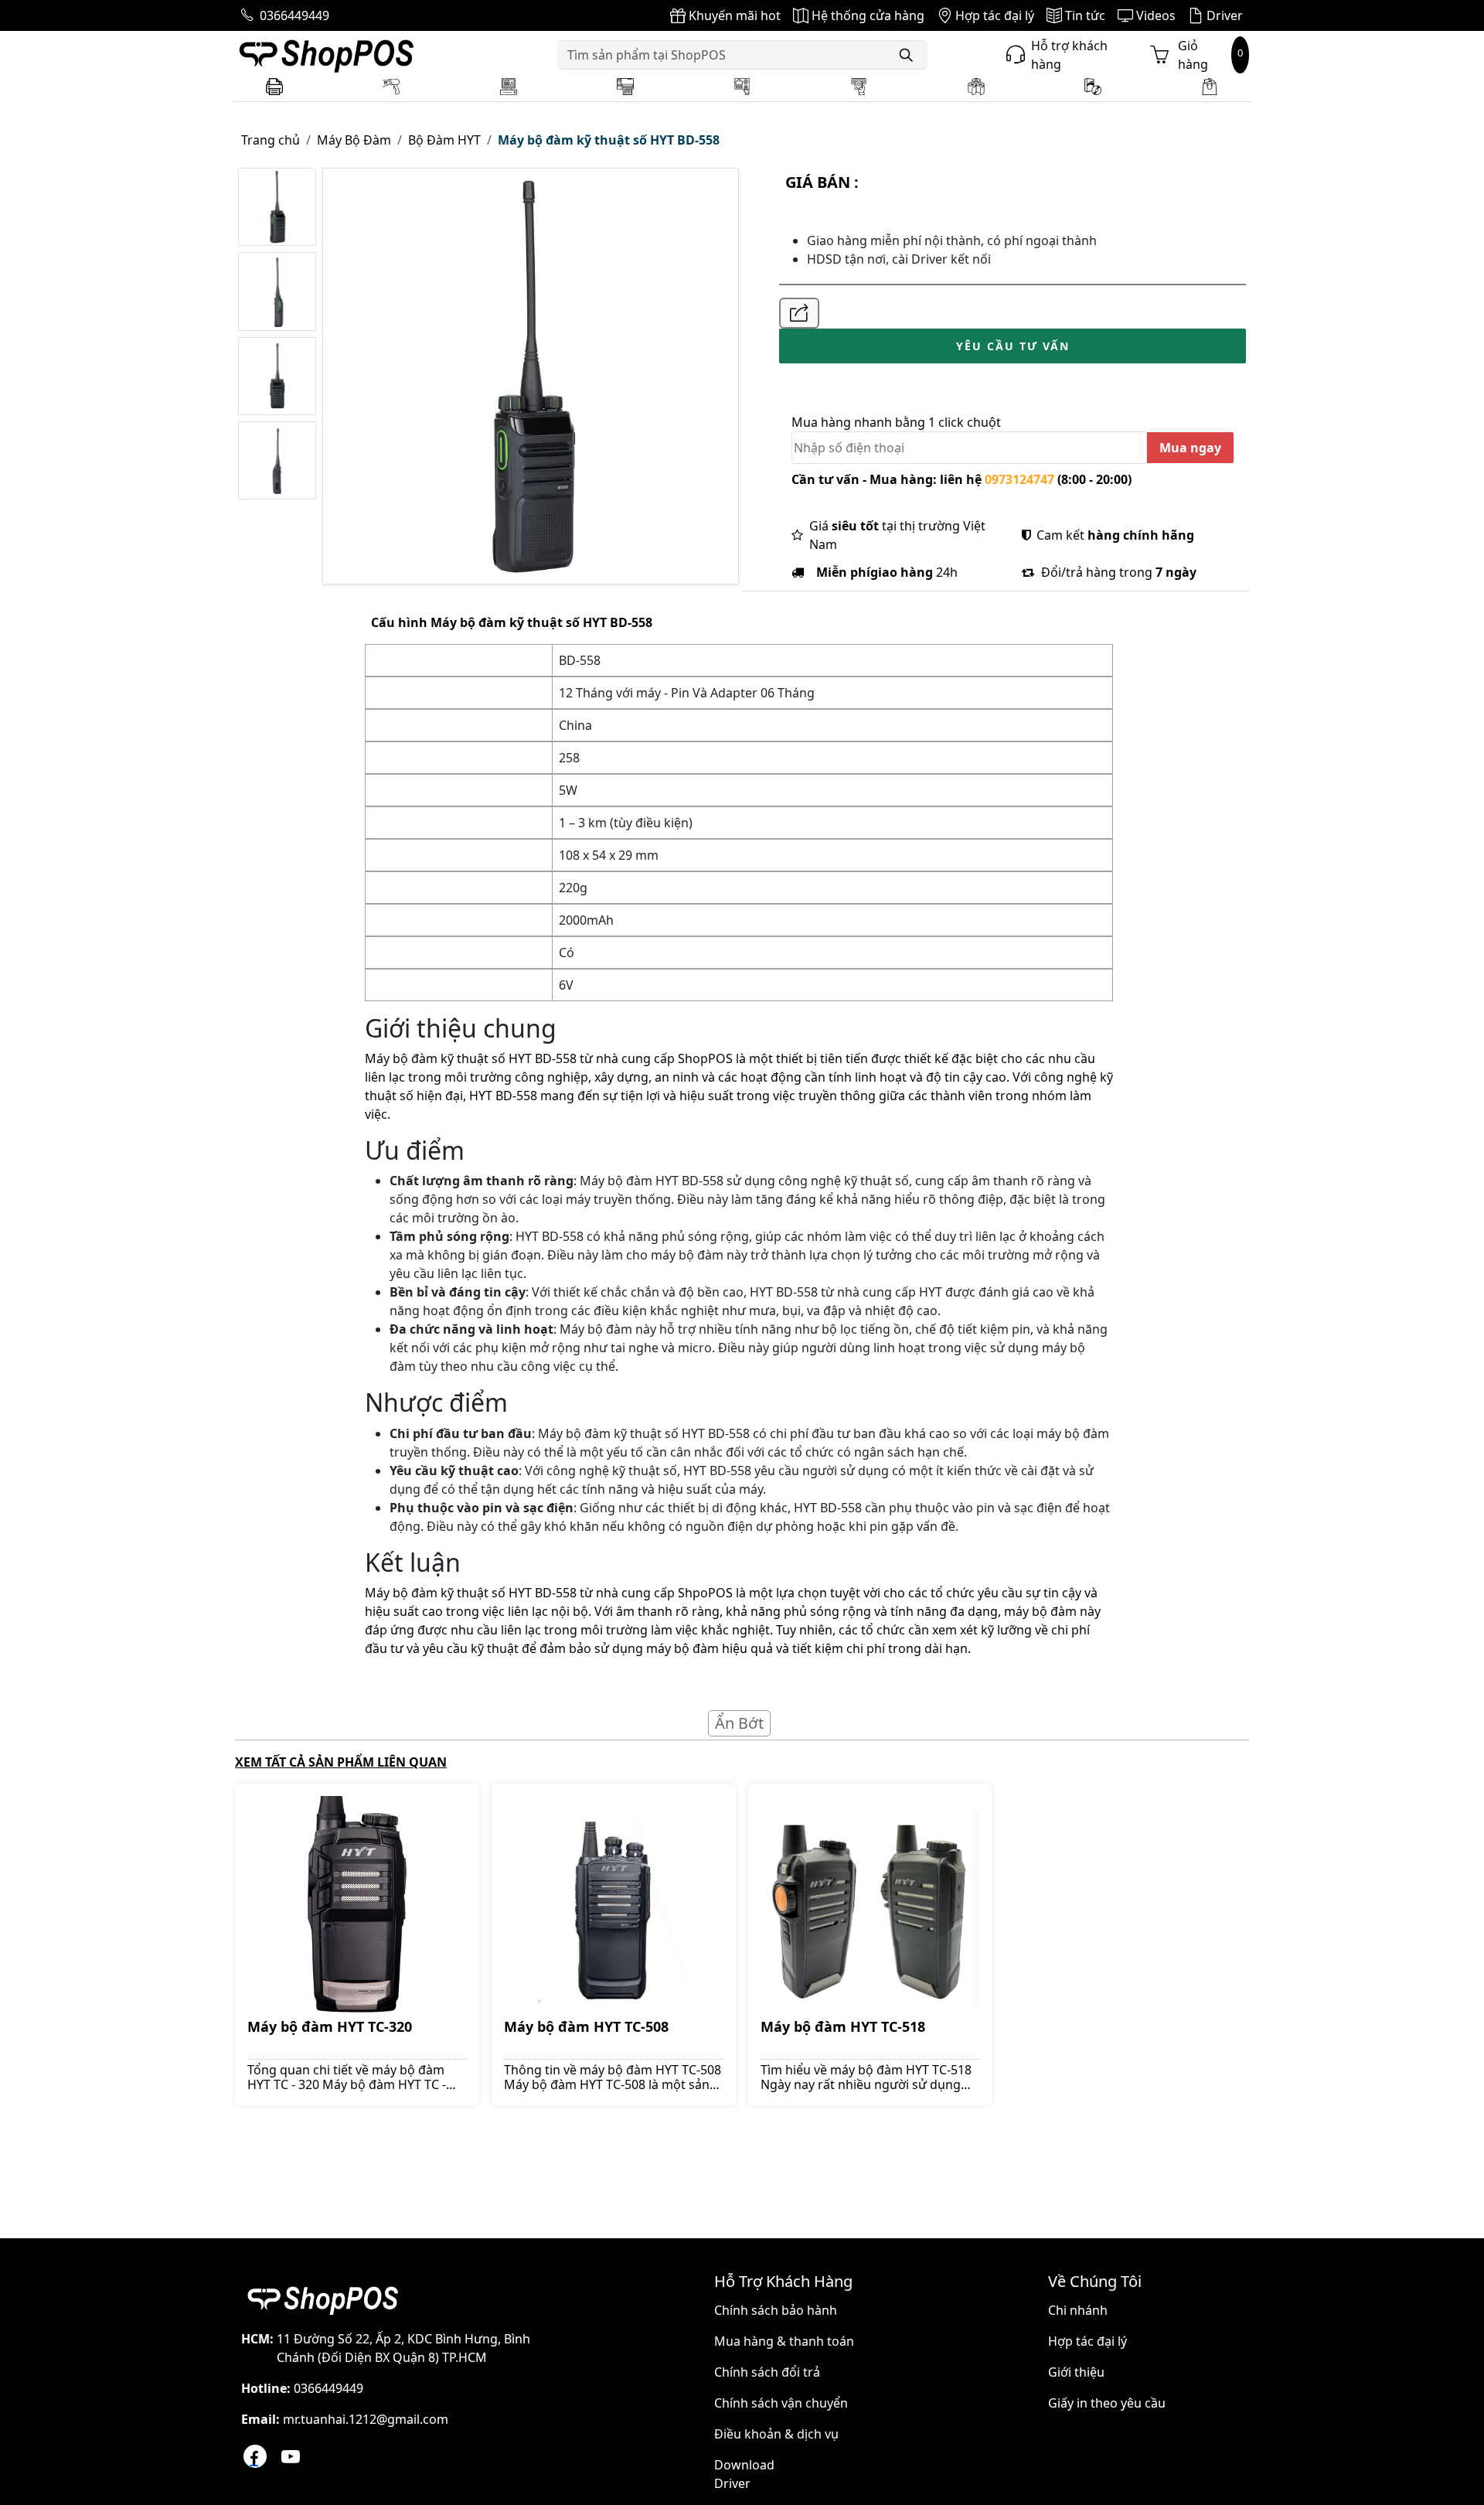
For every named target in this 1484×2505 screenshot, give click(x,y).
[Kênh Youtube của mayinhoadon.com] (291, 2456)
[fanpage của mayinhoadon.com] (255, 2456)
